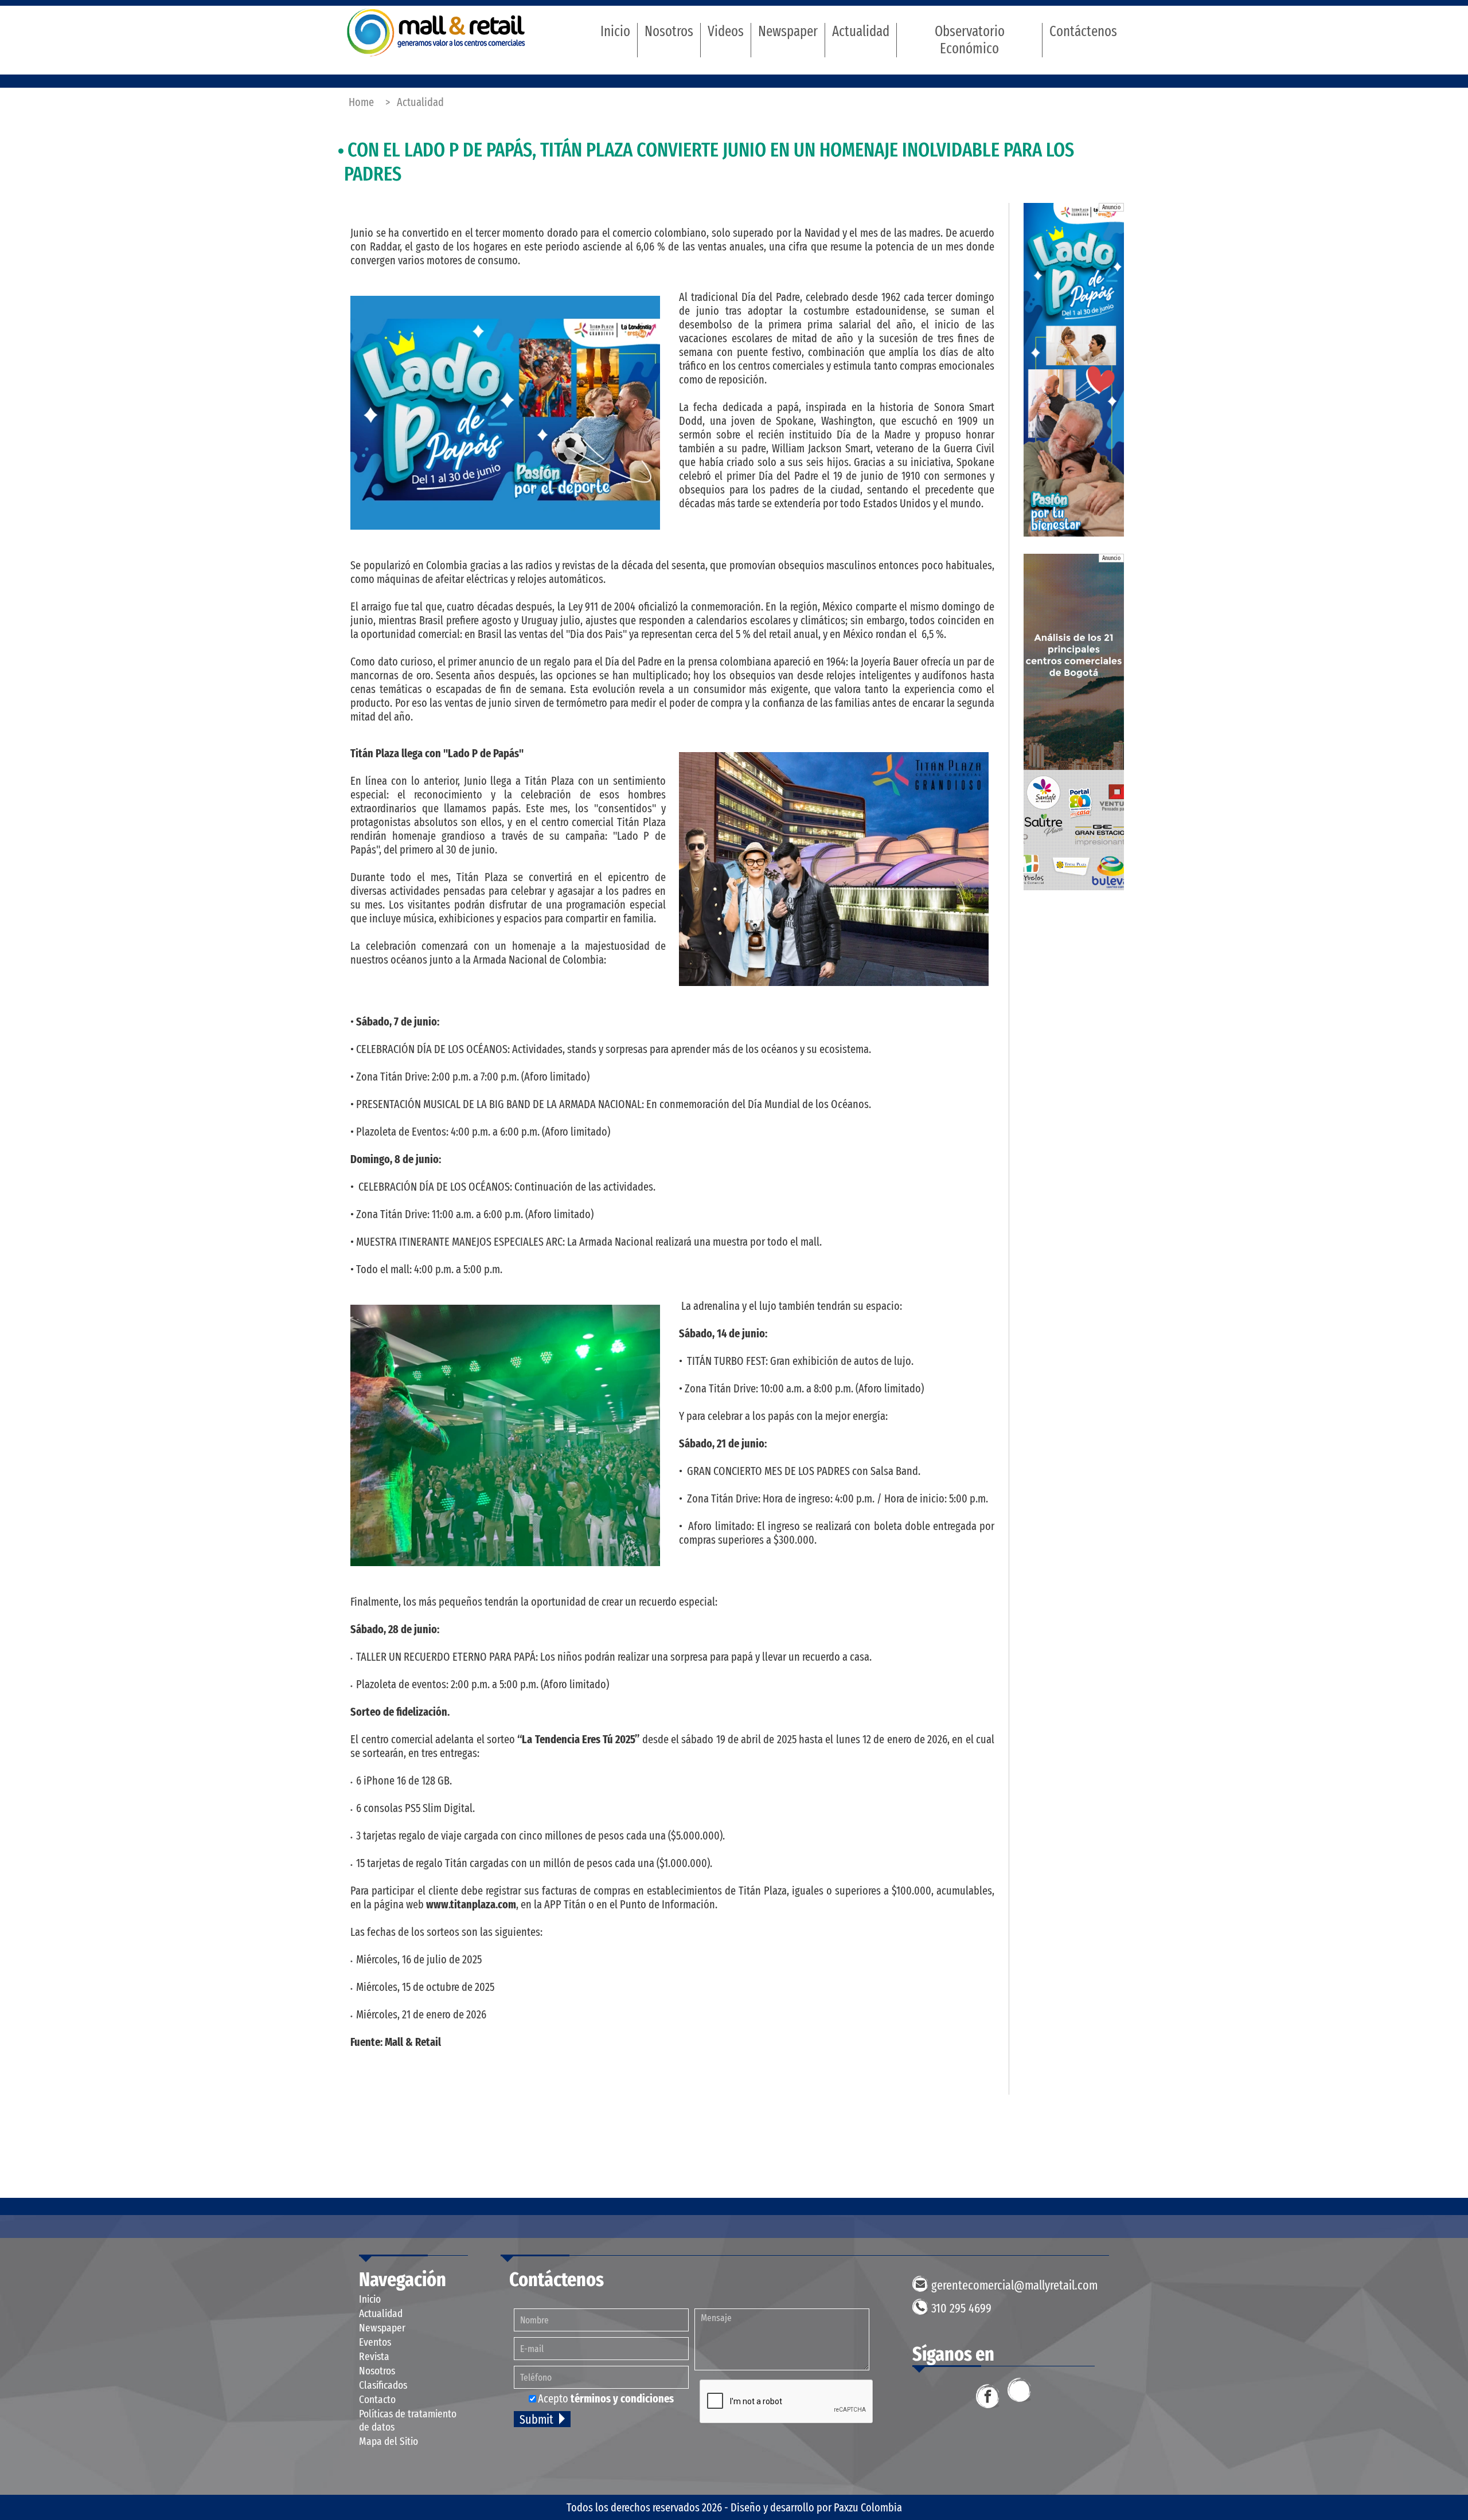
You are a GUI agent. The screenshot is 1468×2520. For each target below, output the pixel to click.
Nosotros (669, 32)
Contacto (377, 2399)
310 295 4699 (961, 2308)
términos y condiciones (622, 2398)
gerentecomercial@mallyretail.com (1014, 2285)
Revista (374, 2356)
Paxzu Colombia (868, 2507)
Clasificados (383, 2385)
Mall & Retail (436, 32)
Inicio (615, 32)
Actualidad (861, 32)
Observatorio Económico (970, 40)
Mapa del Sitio (389, 2441)
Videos (726, 32)
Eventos (375, 2342)
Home (361, 102)
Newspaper (788, 32)
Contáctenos (1083, 32)
